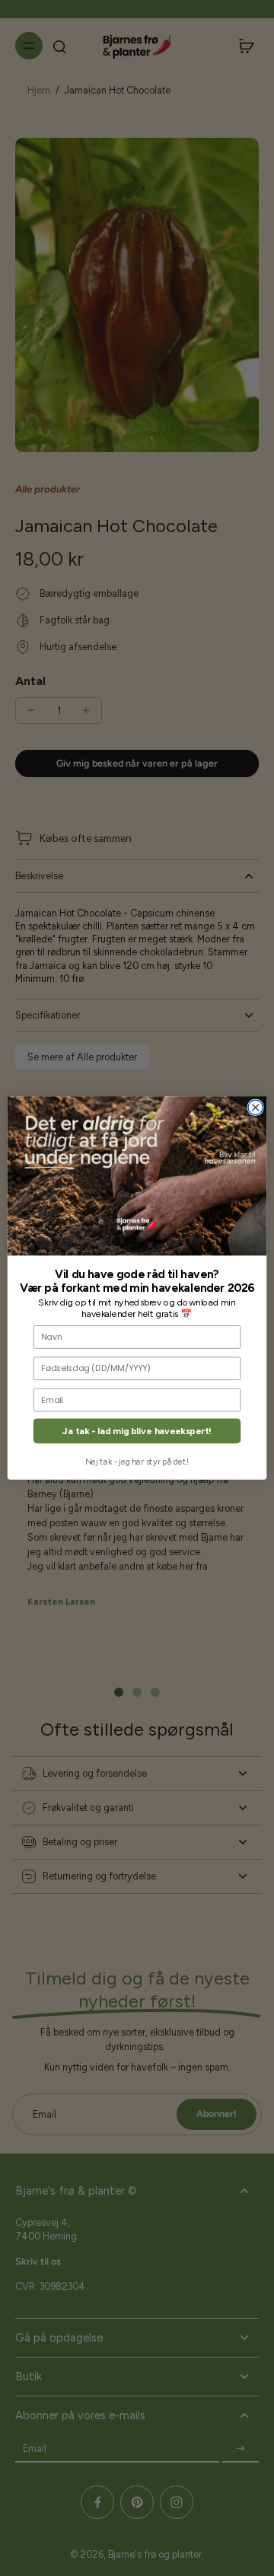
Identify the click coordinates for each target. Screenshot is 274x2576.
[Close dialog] (255, 1107)
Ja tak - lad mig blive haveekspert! (137, 1431)
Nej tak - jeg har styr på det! (137, 1462)
